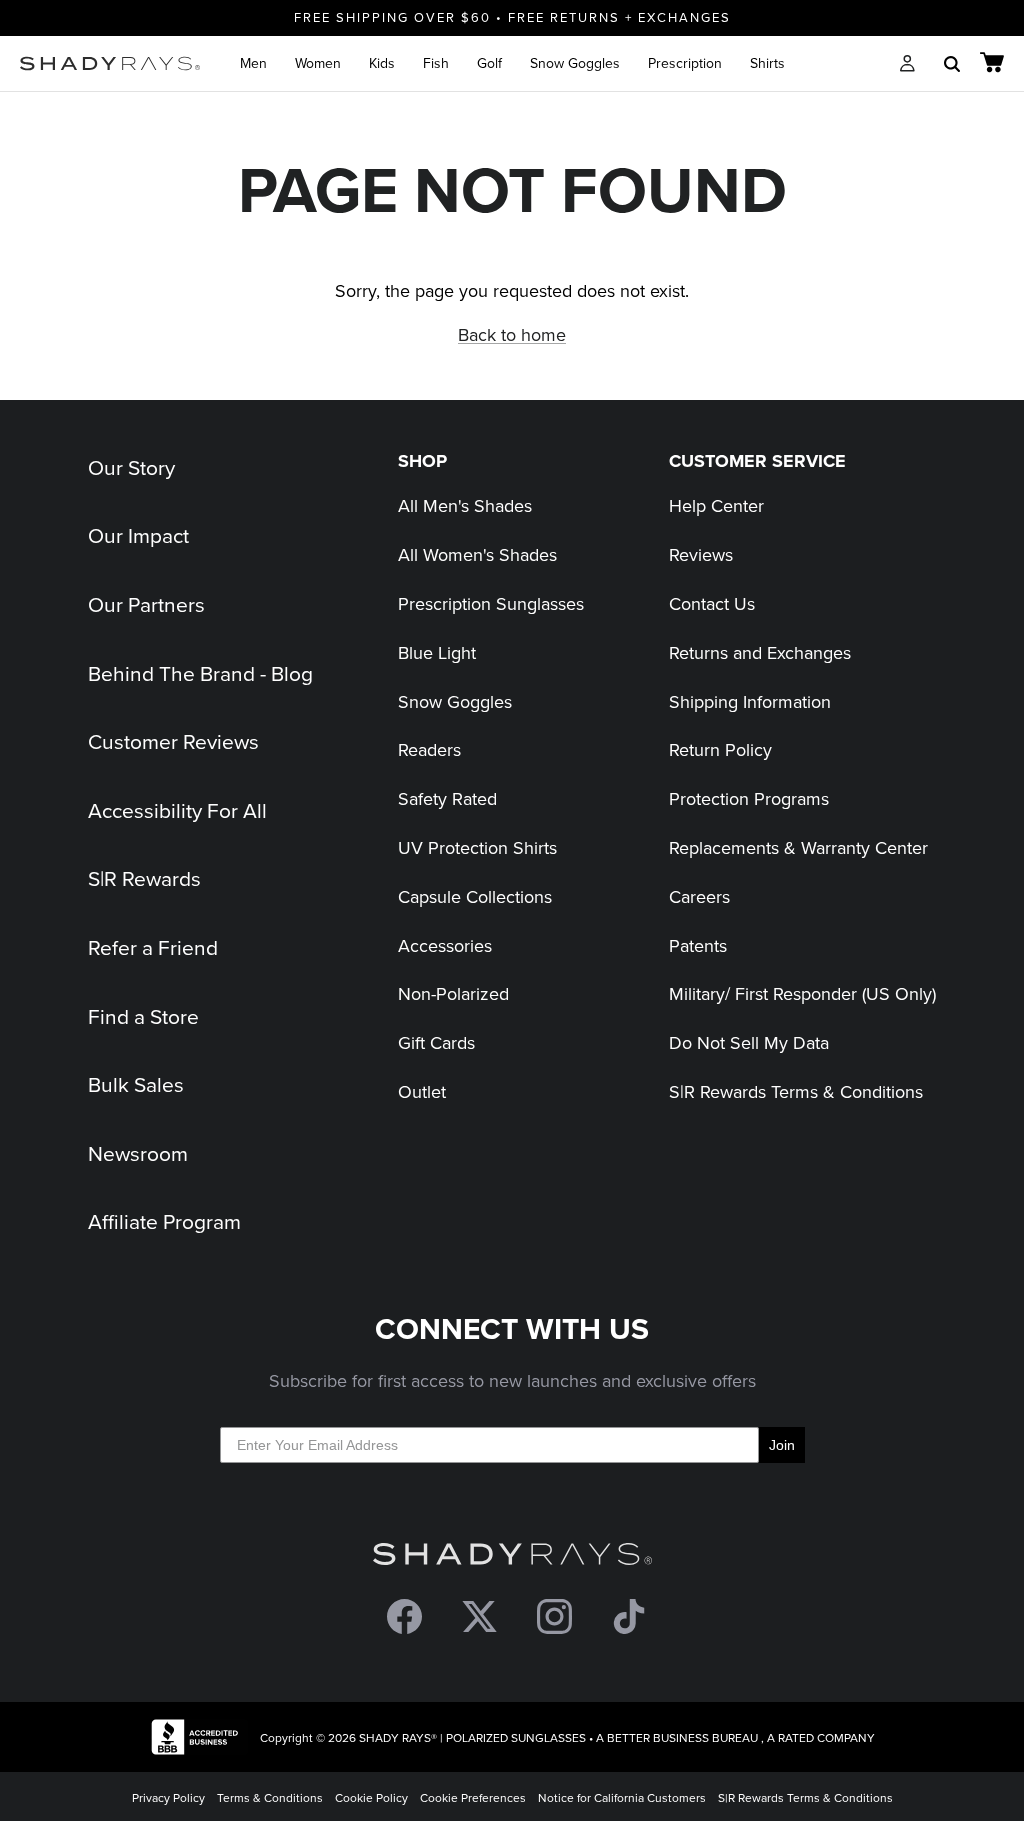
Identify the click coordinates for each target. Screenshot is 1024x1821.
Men (253, 63)
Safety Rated (447, 798)
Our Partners (146, 604)
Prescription (685, 63)
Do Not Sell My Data (749, 1042)
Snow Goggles (575, 63)
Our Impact (138, 535)
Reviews (701, 554)
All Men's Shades (465, 505)
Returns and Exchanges (760, 652)
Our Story (131, 467)
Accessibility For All (177, 810)
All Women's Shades (477, 554)
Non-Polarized (453, 993)
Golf (489, 63)
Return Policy (720, 749)
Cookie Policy (371, 1797)
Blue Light (437, 652)
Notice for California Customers (622, 1797)
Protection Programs (749, 798)
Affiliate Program (164, 1221)
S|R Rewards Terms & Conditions (796, 1091)
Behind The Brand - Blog (200, 673)
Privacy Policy (168, 1797)
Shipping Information (750, 701)
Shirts (767, 63)
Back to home (512, 334)
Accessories (445, 945)
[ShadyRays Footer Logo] (512, 1558)
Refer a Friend (153, 947)
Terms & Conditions (270, 1797)
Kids (382, 63)
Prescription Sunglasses (491, 603)
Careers (699, 896)
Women (318, 63)
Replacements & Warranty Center (798, 847)
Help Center (716, 505)
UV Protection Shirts (477, 847)
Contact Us (712, 603)
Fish (436, 63)
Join (782, 1445)
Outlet (422, 1091)
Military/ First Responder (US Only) (802, 993)
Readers (429, 749)
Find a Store (143, 1016)
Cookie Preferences (473, 1797)
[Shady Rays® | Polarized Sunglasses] (110, 63)
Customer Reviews (173, 741)
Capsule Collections (475, 896)
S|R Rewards (144, 878)
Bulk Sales (136, 1084)
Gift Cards (436, 1042)
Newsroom (138, 1153)
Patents (698, 945)
